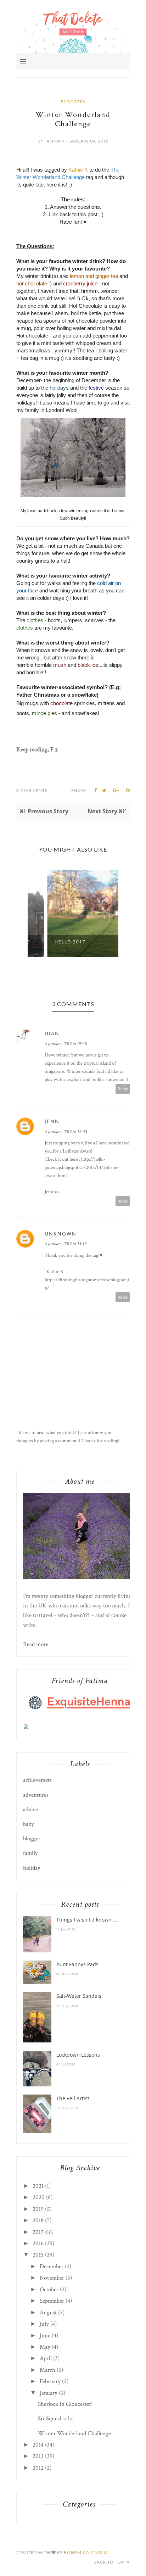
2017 (38, 2232)
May (45, 2347)
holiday (32, 1868)
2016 (38, 2243)
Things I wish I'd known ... (87, 1920)
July (44, 2324)
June (45, 2336)
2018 (38, 2220)
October (49, 2290)
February (50, 2381)
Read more (36, 1644)
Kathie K (78, 170)
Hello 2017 (52, 942)
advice (30, 1810)
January (49, 2393)
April (46, 2358)
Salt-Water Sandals (79, 1996)
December (52, 2266)
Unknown (61, 1234)
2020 (39, 2197)
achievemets (37, 1780)
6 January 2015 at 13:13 (66, 1244)
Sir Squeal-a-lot (56, 2419)
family (30, 1853)
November (52, 2278)
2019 (38, 2209)
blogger (32, 1839)
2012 (38, 2468)
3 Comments (32, 790)
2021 (38, 2186)
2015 (38, 2255)
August (48, 2313)
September (52, 2301)
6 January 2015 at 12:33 (66, 1132)
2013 (38, 2456)
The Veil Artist (73, 2098)
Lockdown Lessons (78, 2055)
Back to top (109, 2562)
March (47, 2370)
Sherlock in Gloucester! (65, 2404)
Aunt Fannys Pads (77, 1964)
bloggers (73, 102)
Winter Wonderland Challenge (74, 2433)
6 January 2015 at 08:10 (66, 1044)
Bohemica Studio (86, 2552)
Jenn (52, 1121)
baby (29, 1824)
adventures (36, 1795)
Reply (123, 1089)
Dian (52, 1033)
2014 (38, 2445)
